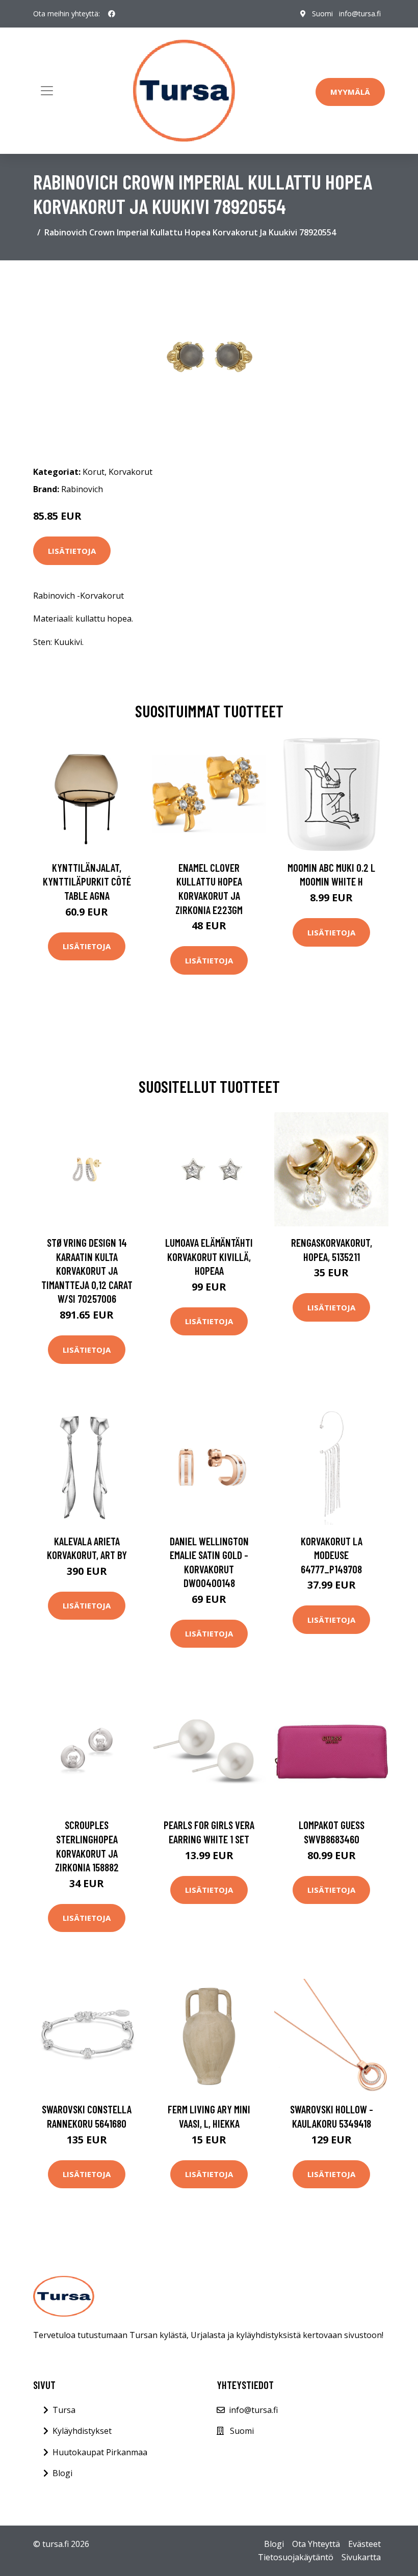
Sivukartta (361, 2557)
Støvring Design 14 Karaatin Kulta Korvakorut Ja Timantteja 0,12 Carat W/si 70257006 (87, 1270)
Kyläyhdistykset (82, 2431)
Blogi (62, 2473)
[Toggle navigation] (47, 91)
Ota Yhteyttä (316, 2544)
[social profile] (112, 14)
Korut (94, 472)
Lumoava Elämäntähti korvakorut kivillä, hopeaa (209, 1256)
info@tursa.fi (360, 14)
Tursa (64, 2410)
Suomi (322, 14)
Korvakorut (130, 472)
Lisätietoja (72, 551)
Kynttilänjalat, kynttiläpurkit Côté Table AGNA (87, 881)
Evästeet (364, 2544)
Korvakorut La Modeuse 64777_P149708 (332, 1555)
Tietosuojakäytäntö (296, 2557)
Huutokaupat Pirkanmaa (100, 2452)
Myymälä (350, 92)
